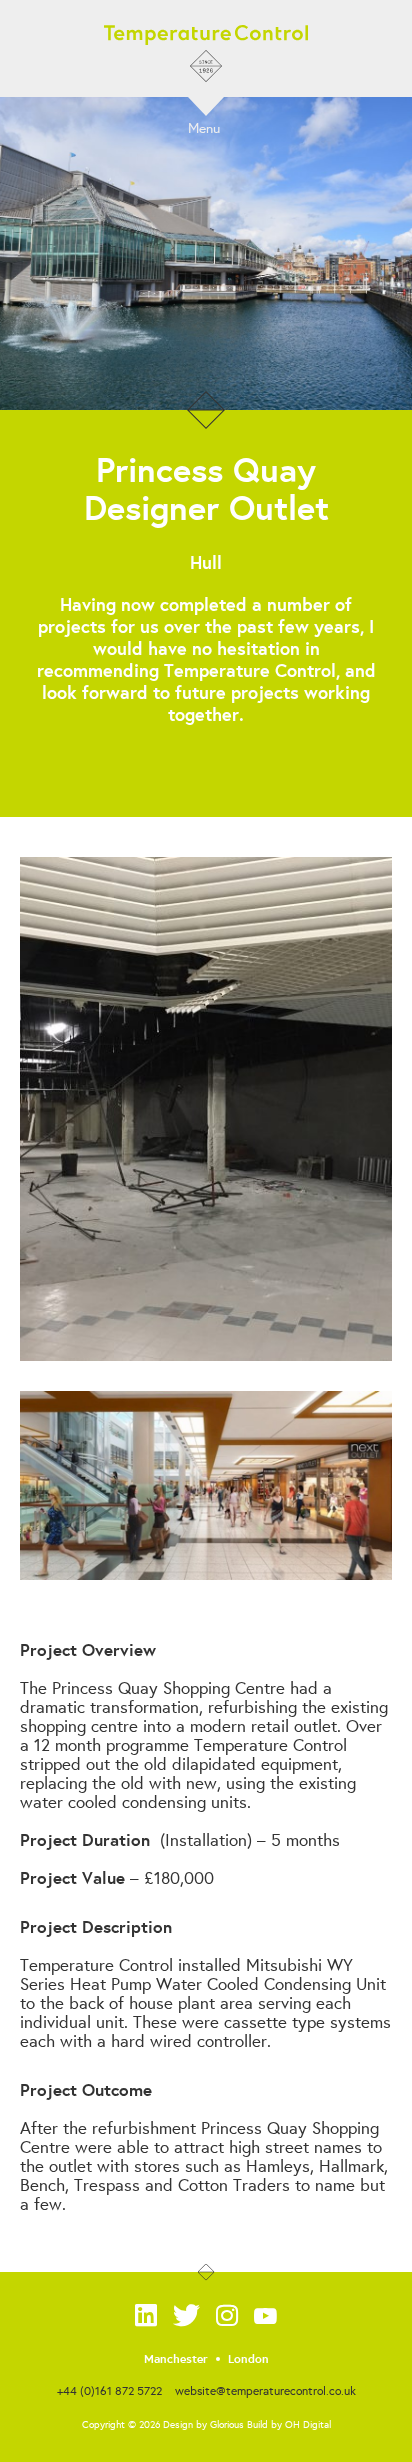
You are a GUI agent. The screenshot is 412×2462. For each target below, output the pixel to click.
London (248, 2359)
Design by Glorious (203, 2424)
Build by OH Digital (289, 2424)
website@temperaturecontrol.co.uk (265, 2390)
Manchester (176, 2359)
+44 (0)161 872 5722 (109, 2390)
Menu (204, 127)
